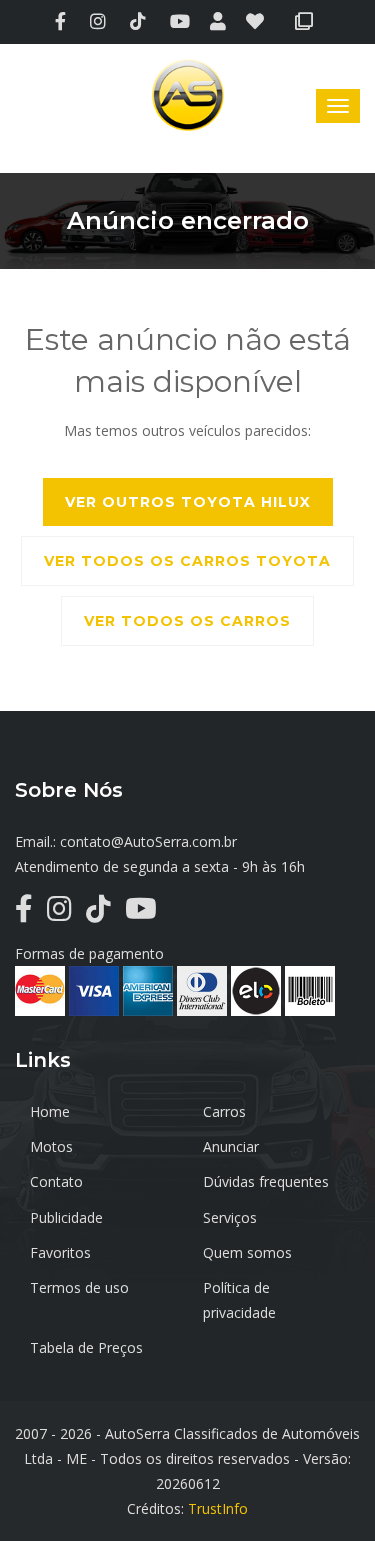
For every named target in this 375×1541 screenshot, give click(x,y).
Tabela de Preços (86, 1347)
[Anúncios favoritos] (260, 22)
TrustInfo (218, 1508)
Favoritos (60, 1252)
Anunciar (231, 1146)
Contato (56, 1181)
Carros (224, 1111)
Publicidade (66, 1217)
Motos (51, 1146)
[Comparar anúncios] (307, 22)
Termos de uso (79, 1287)
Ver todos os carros (187, 621)
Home (50, 1111)
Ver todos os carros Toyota (187, 561)
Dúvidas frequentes (266, 1181)
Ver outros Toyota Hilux (188, 502)
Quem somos (247, 1252)
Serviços (230, 1217)
